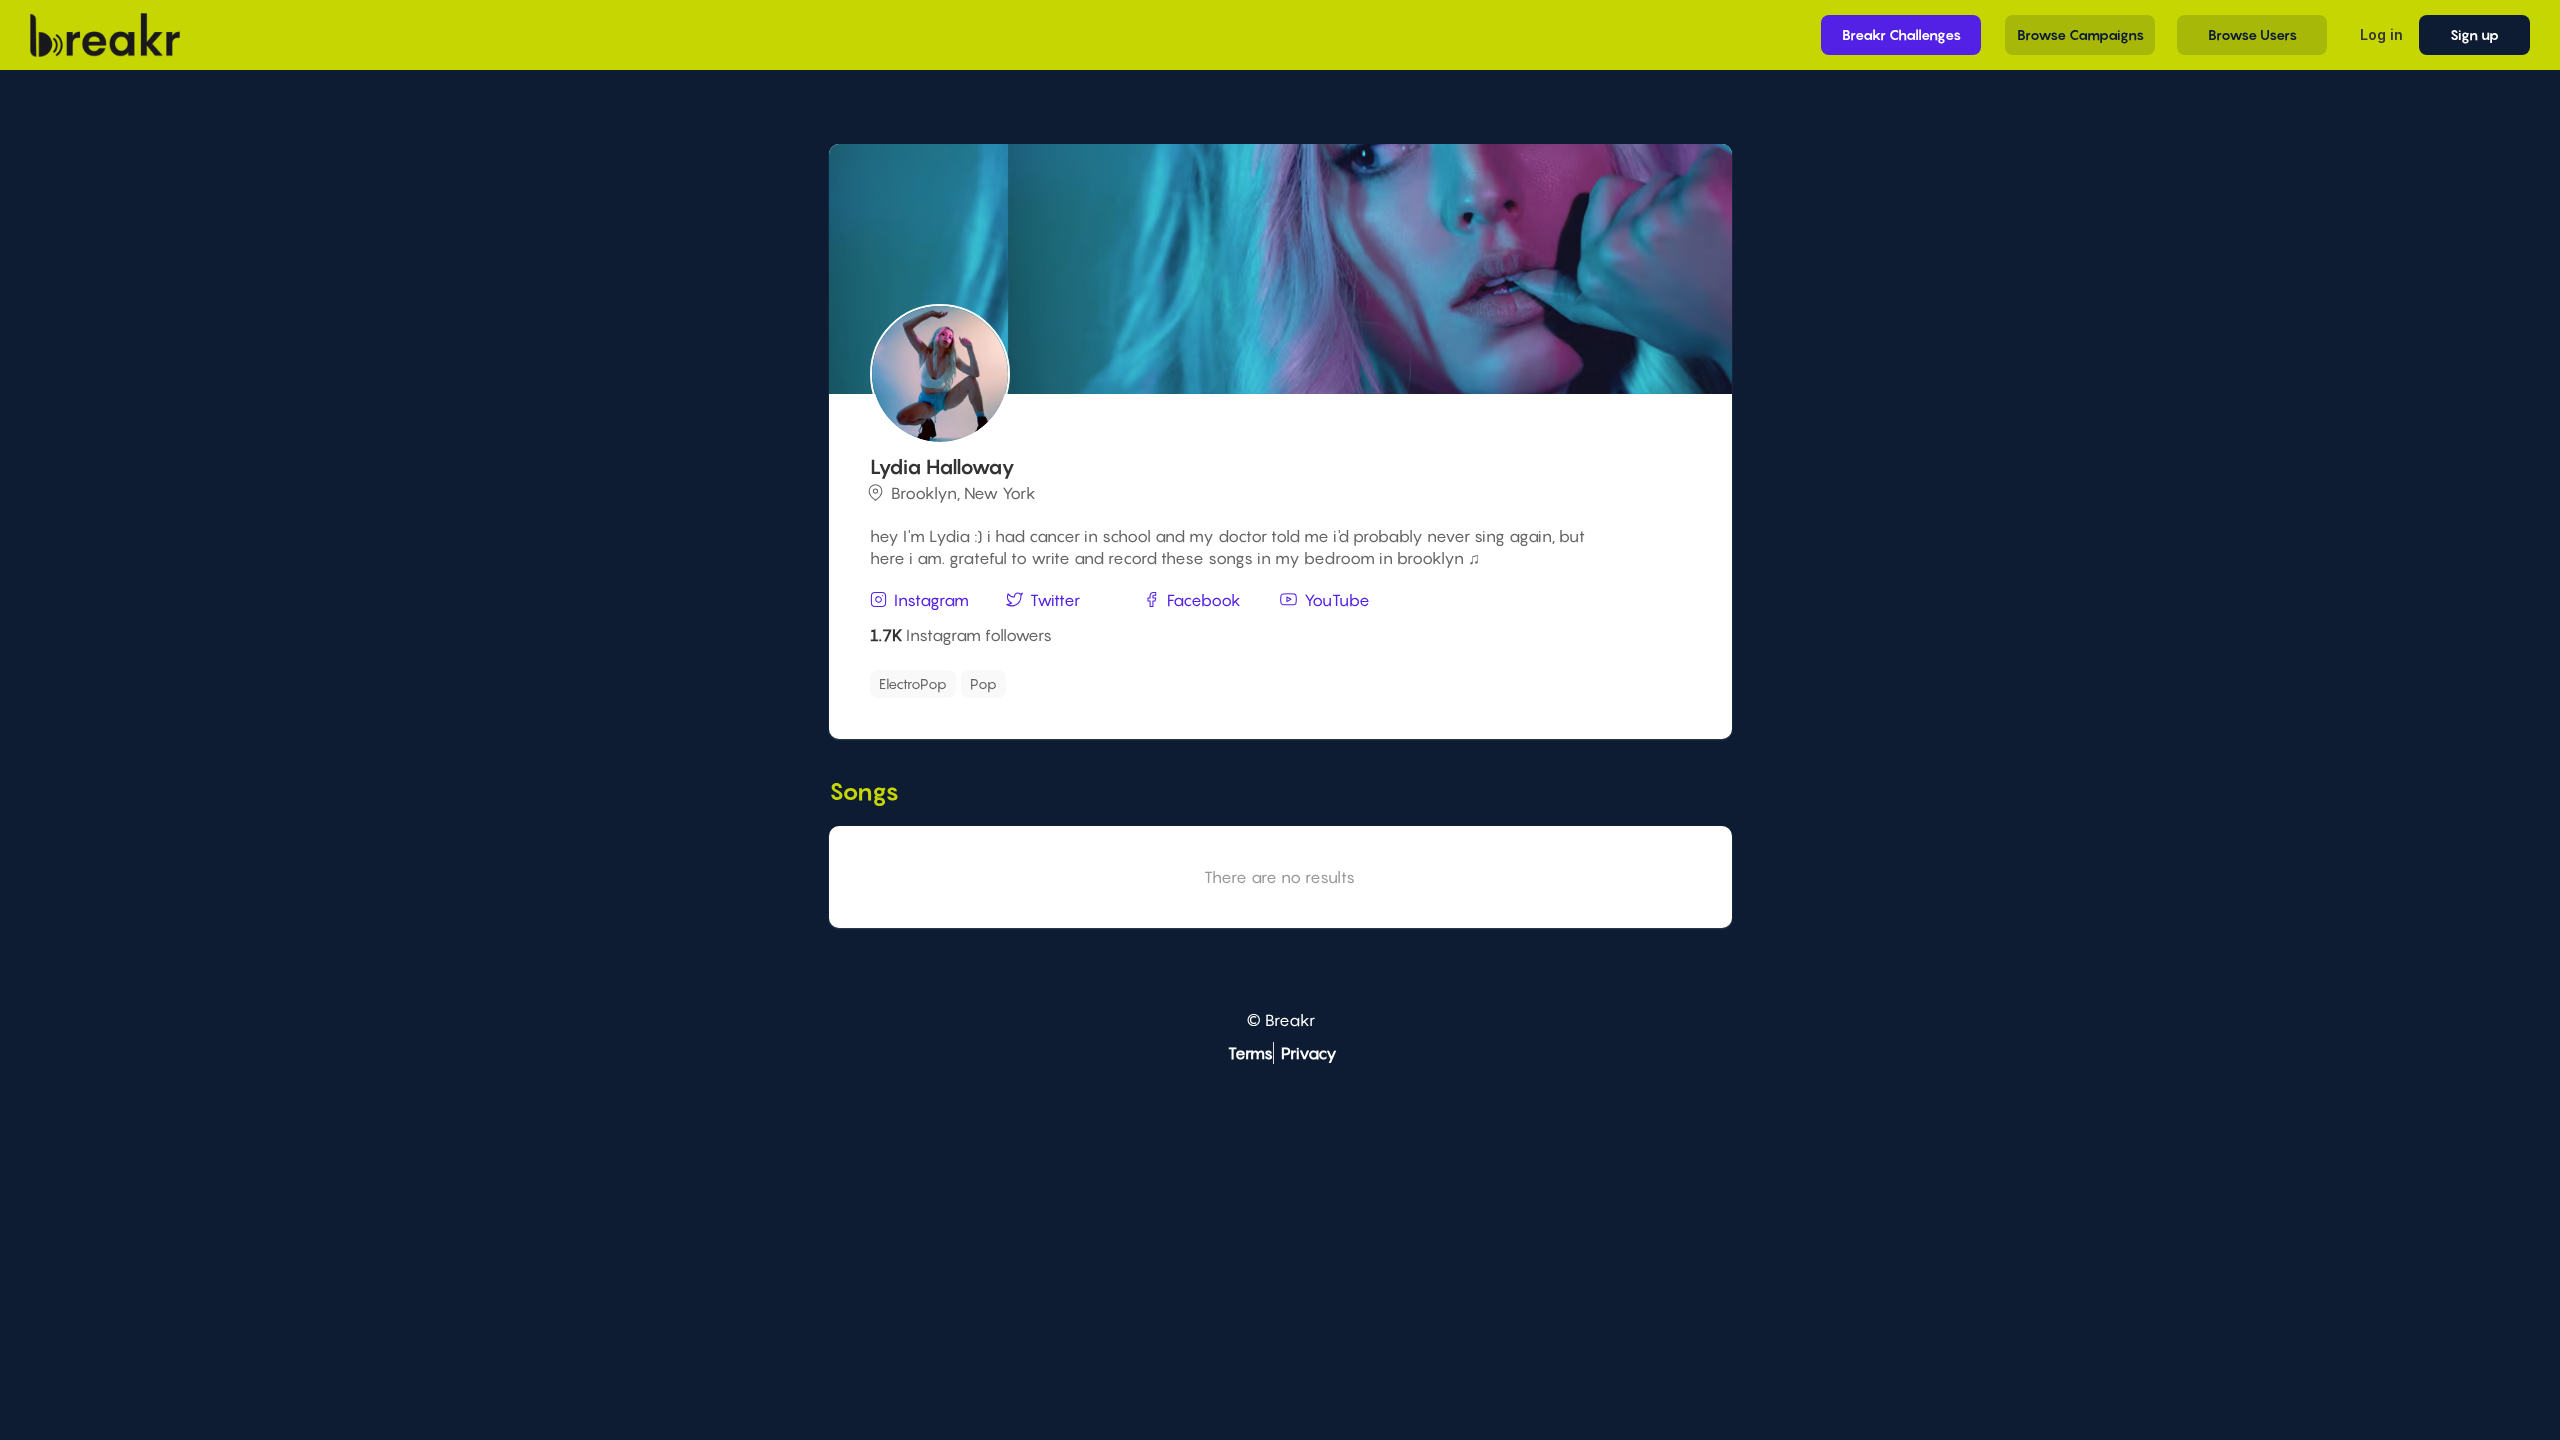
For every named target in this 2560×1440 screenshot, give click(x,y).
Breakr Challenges (1901, 34)
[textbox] (1105, 678)
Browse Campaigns (2080, 34)
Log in (2381, 34)
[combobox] (1277, 684)
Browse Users (2252, 34)
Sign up (2474, 34)
